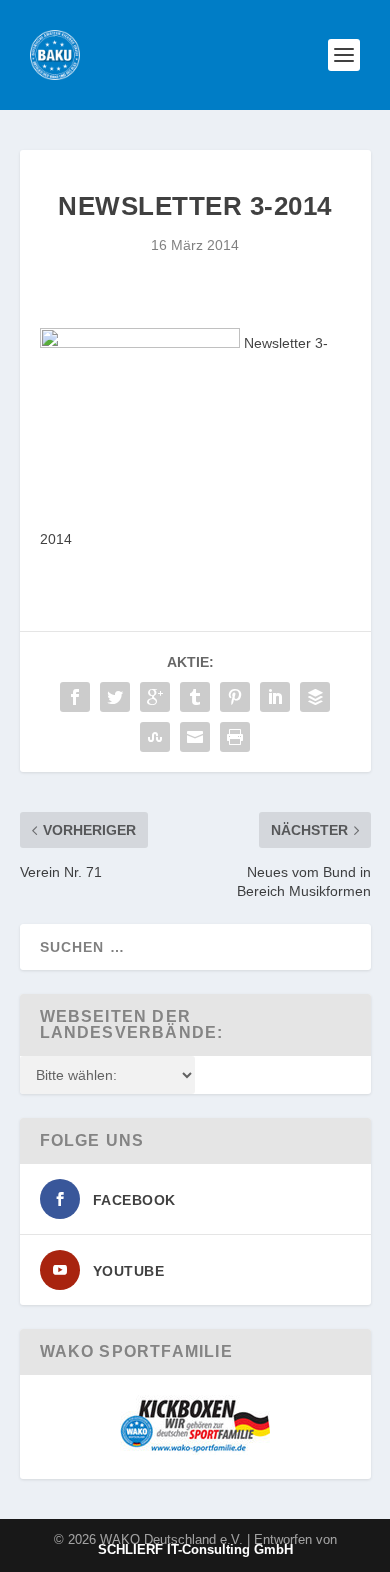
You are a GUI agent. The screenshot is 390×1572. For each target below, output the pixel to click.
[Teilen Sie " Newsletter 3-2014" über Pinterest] (235, 697)
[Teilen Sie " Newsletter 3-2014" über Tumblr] (195, 697)
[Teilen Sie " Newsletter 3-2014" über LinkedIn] (275, 697)
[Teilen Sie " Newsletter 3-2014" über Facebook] (75, 697)
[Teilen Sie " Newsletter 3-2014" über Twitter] (115, 697)
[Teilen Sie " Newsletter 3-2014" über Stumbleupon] (155, 737)
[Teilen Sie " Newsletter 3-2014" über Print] (235, 737)
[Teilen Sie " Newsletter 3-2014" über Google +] (155, 697)
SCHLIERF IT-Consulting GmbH (195, 1549)
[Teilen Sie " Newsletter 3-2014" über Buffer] (315, 697)
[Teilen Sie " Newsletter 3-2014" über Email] (195, 737)
